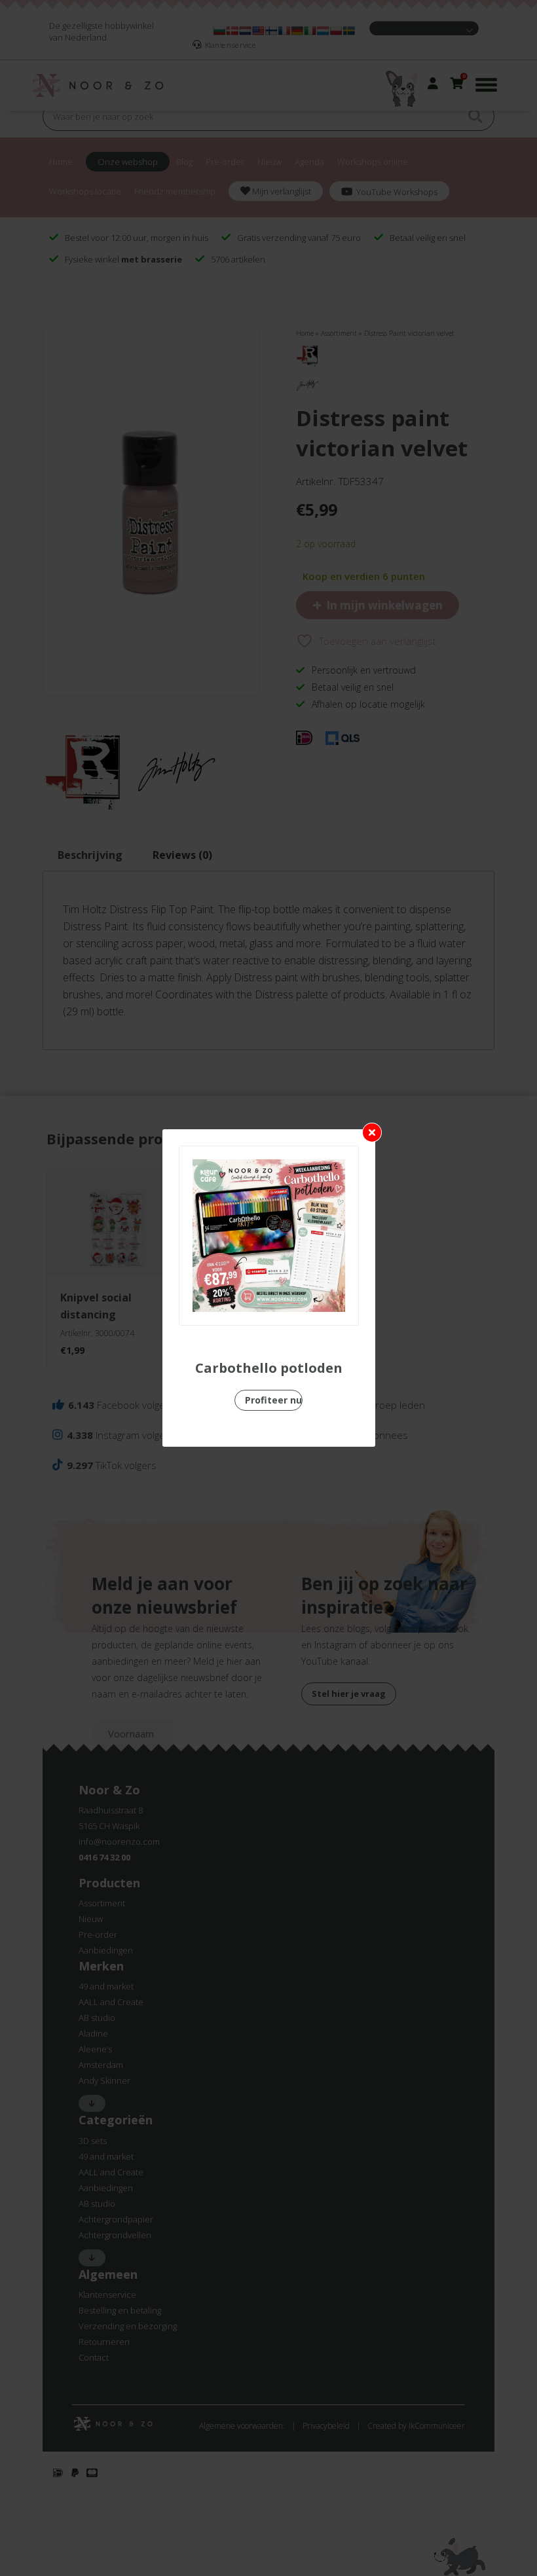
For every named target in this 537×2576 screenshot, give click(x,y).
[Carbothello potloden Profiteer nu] (269, 1236)
